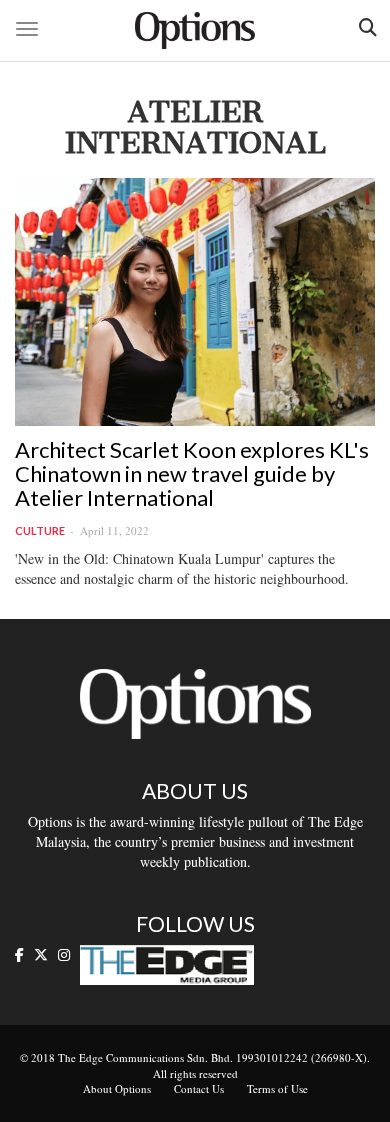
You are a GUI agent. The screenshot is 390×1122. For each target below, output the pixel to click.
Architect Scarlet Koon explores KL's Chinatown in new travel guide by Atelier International (192, 473)
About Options (117, 1088)
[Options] (195, 30)
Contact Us (199, 1088)
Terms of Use (277, 1088)
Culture (40, 530)
